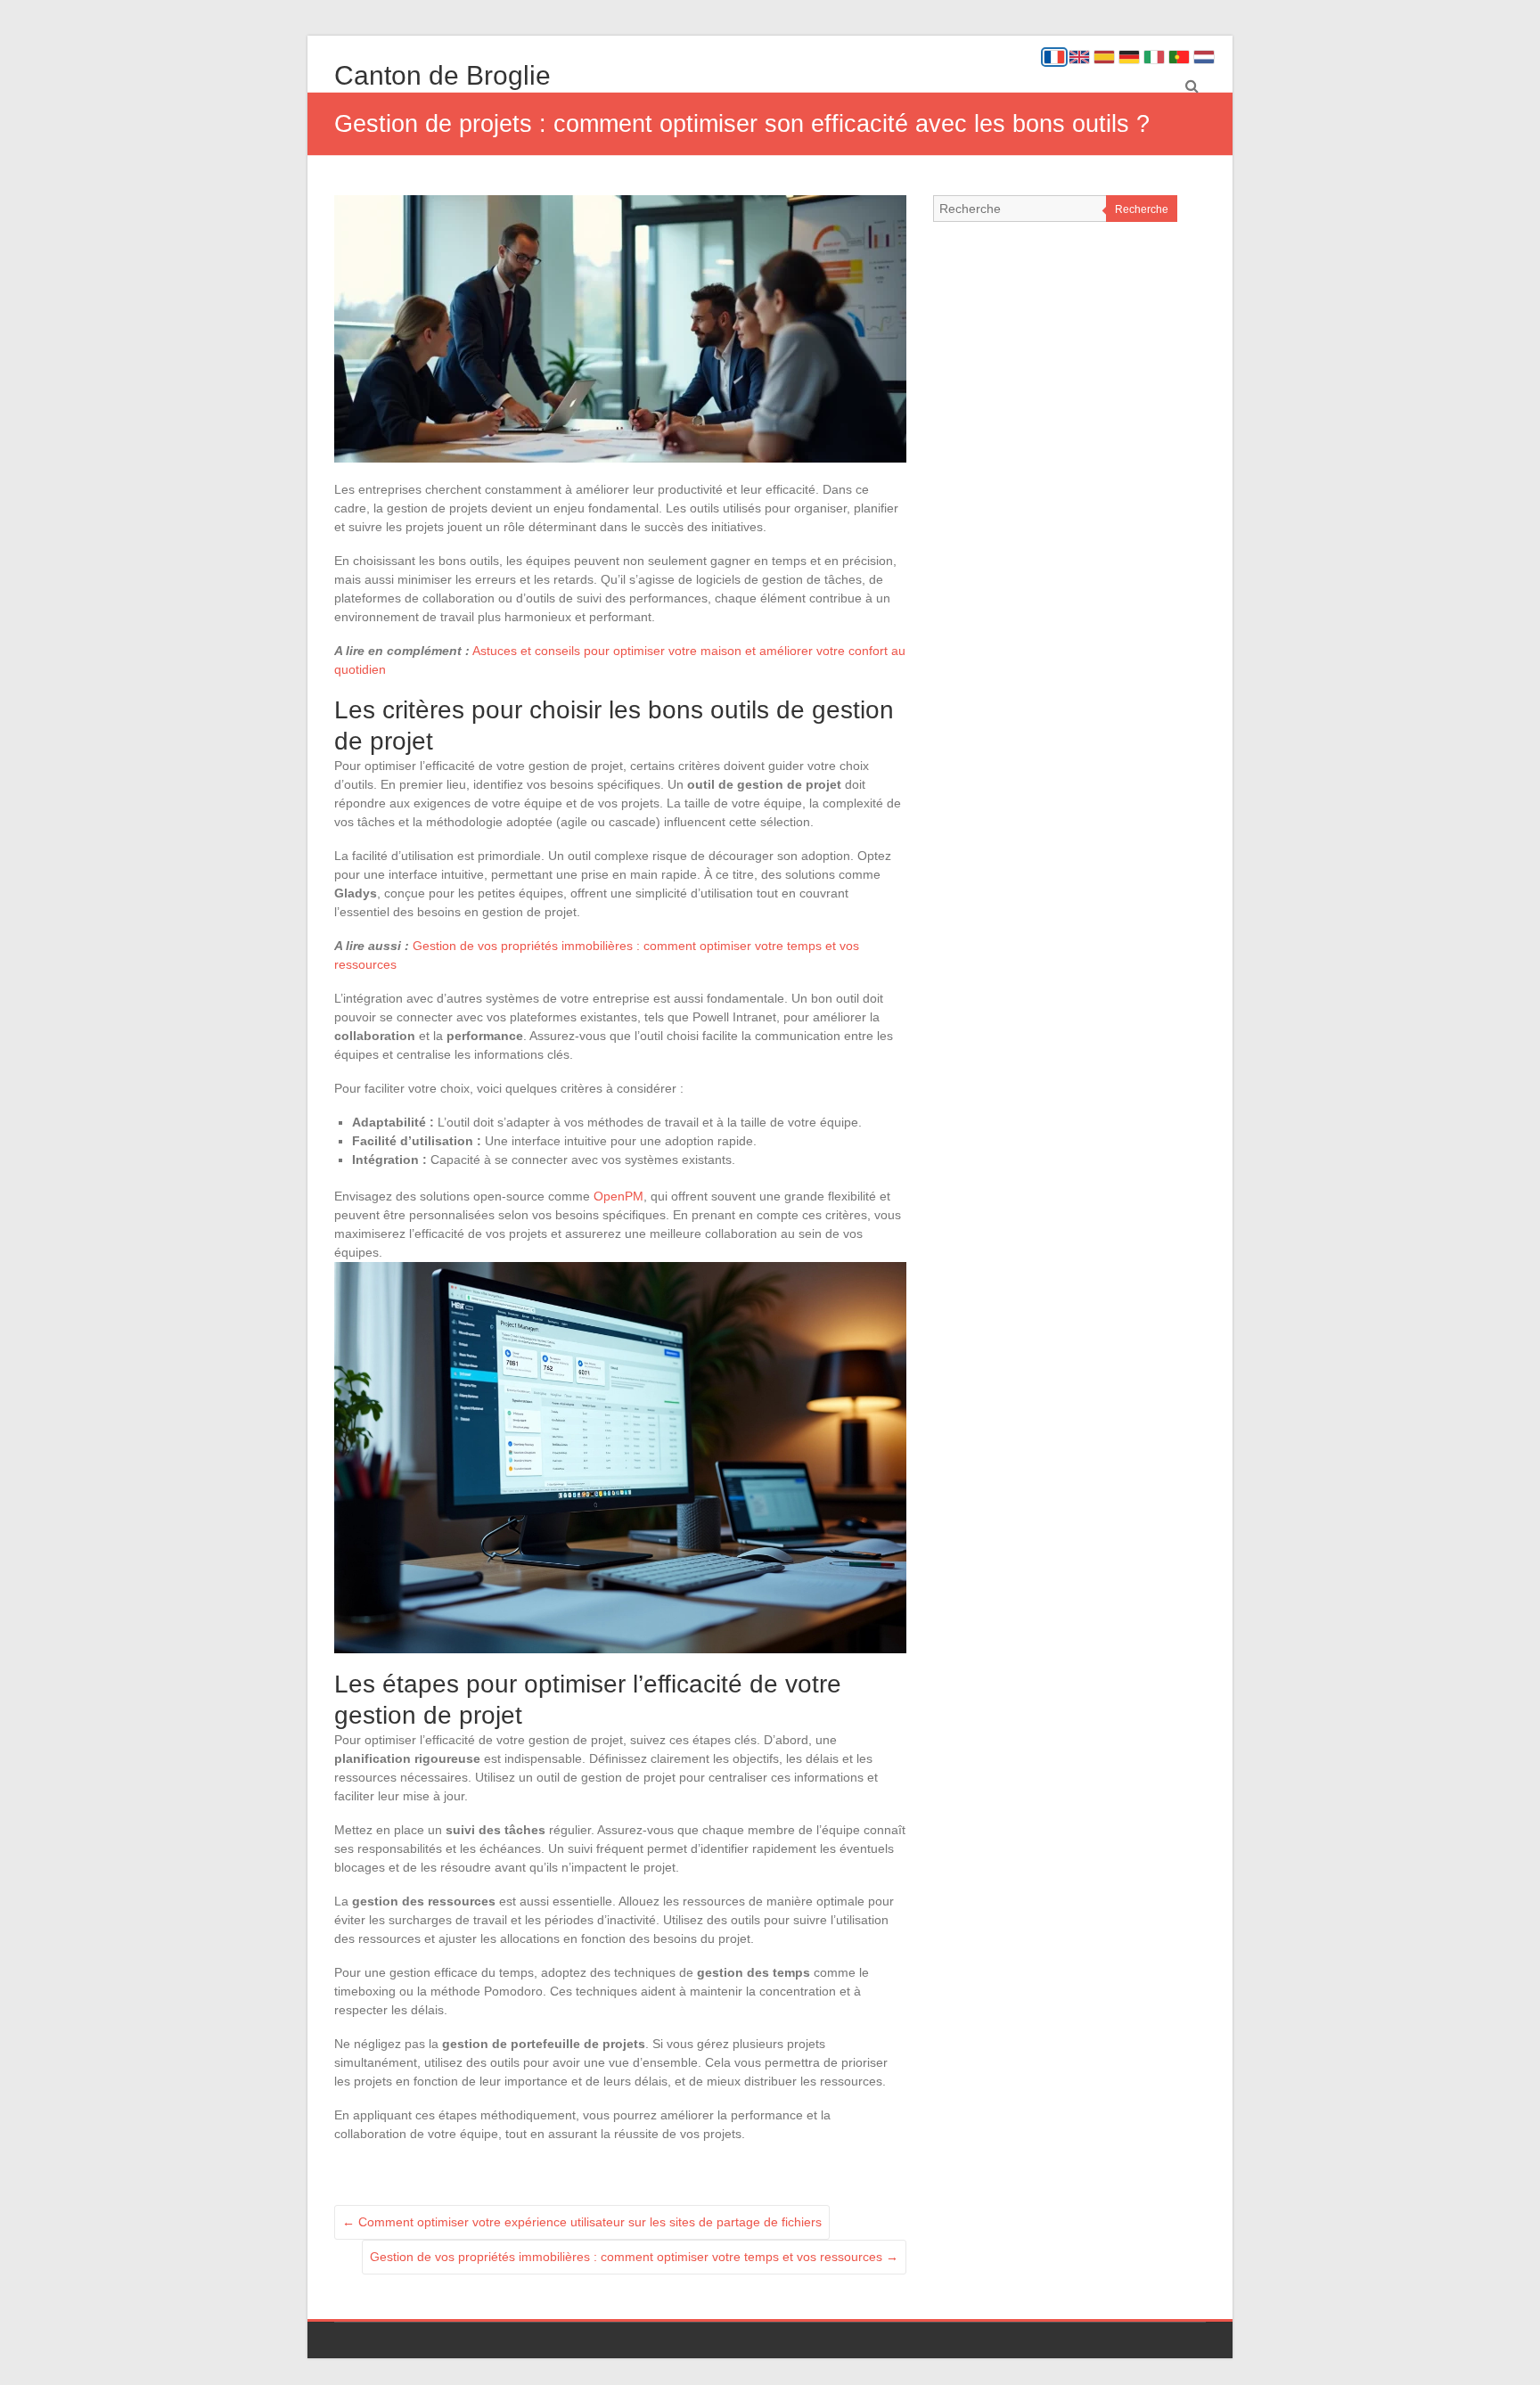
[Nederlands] (1204, 57)
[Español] (1104, 57)
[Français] (1054, 57)
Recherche (1142, 209)
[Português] (1179, 57)
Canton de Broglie (442, 75)
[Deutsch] (1129, 57)
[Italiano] (1154, 57)
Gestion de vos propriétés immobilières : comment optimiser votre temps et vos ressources (634, 2257)
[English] (1079, 57)
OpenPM (618, 1196)
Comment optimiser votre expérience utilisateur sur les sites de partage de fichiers (582, 2222)
